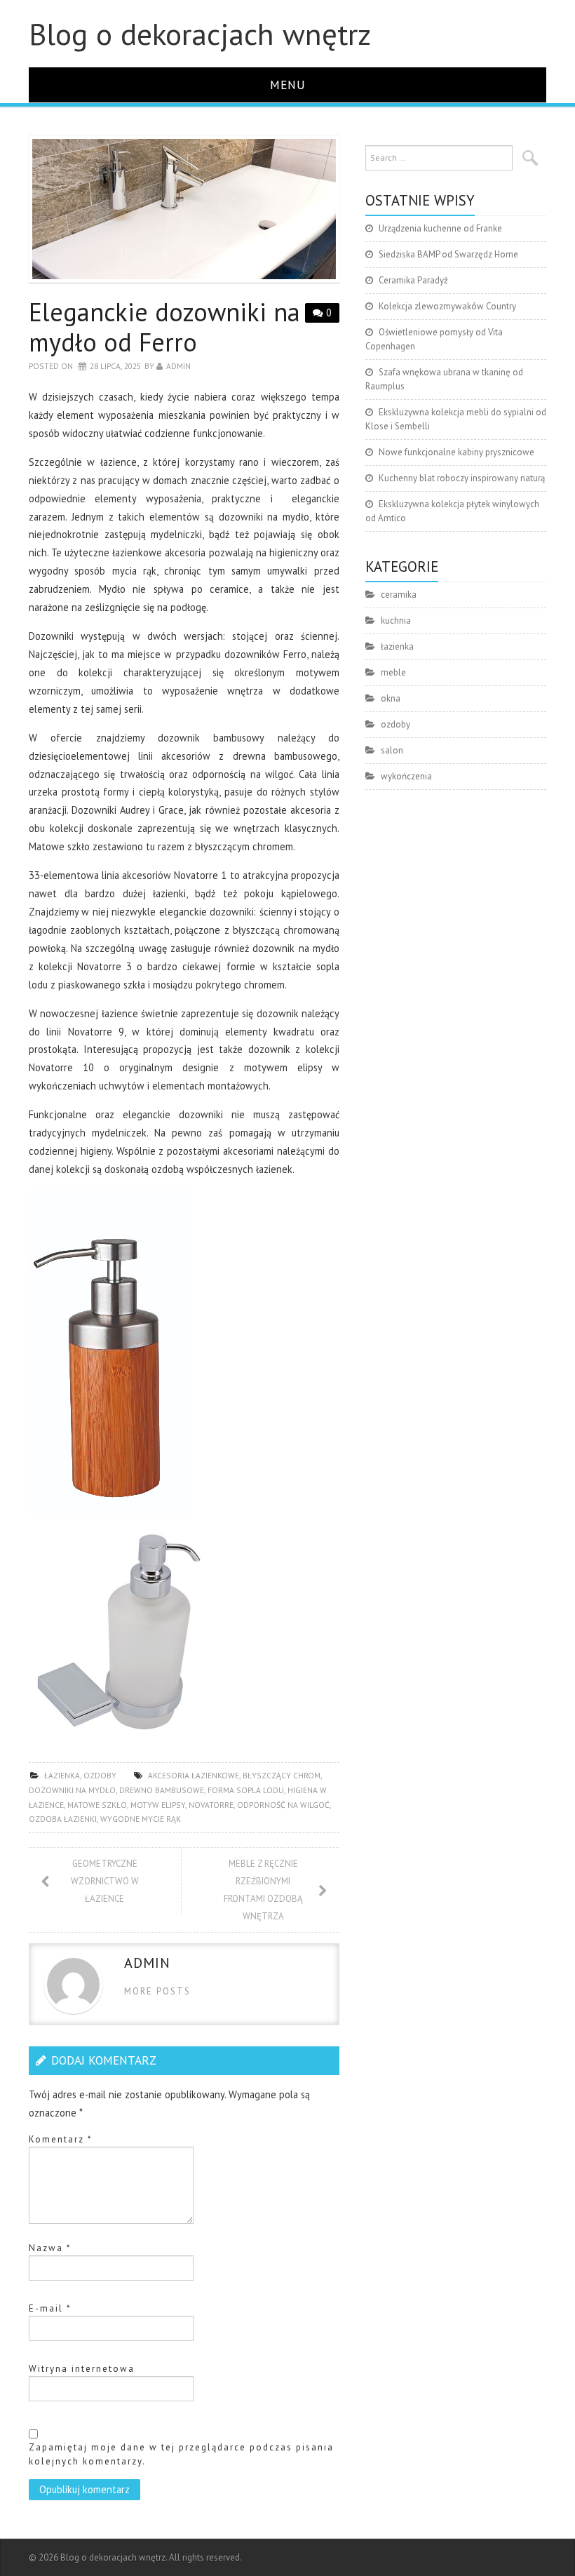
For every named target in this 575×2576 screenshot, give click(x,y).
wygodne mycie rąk (141, 1819)
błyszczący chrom (282, 1775)
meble (393, 672)
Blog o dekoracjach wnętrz (200, 34)
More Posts (157, 1991)
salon (392, 750)
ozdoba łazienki (63, 1819)
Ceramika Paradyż (413, 280)
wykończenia (406, 776)
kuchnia (396, 620)
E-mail (50, 2308)
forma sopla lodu (246, 1790)
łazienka (62, 1775)
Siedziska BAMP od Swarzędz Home (448, 254)
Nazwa (50, 2248)
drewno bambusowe (162, 1790)
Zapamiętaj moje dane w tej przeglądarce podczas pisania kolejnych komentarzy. (181, 2454)
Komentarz (61, 2139)
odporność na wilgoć (283, 1805)
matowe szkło (97, 1805)
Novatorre (211, 1805)
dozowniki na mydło (72, 1790)
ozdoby (100, 1775)
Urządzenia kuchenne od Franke (440, 228)
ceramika (399, 595)
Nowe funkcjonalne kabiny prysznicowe (456, 452)
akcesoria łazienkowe (194, 1775)
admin (178, 366)
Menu (288, 85)
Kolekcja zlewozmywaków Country (447, 306)
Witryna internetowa (82, 2369)
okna (391, 698)
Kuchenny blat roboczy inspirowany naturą (462, 478)
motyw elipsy (158, 1805)
